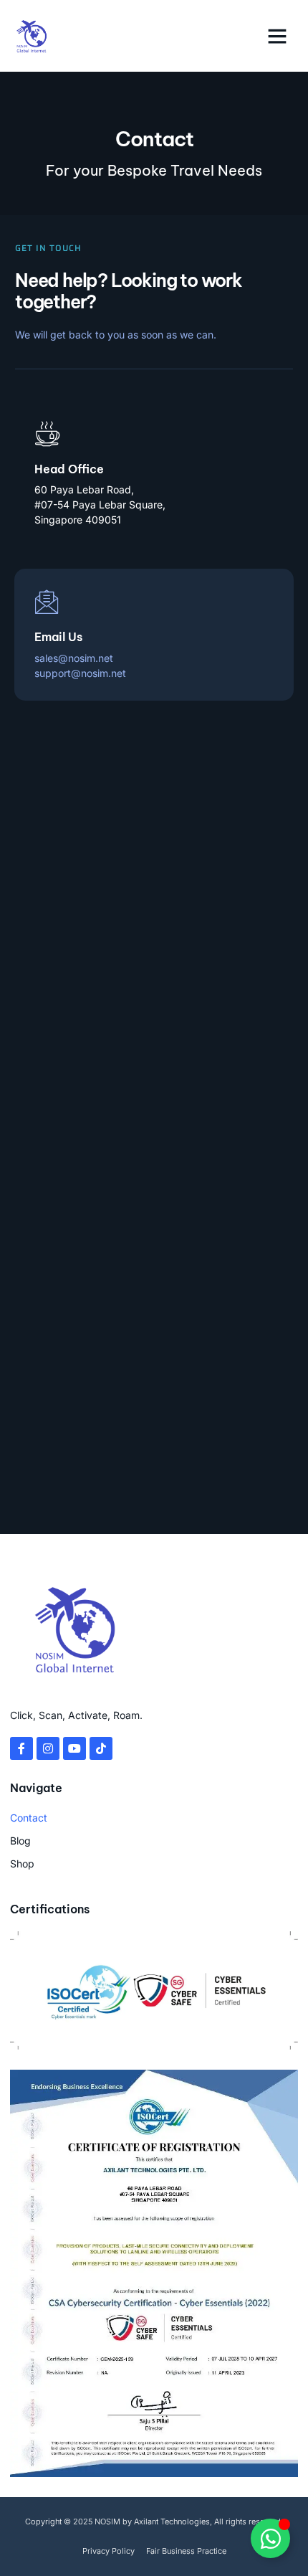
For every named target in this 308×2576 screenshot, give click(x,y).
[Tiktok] (101, 1748)
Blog (20, 1841)
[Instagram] (48, 1748)
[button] (277, 36)
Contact (29, 1818)
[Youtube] (74, 1748)
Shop (22, 1864)
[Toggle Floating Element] (270, 2538)
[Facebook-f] (21, 1748)
